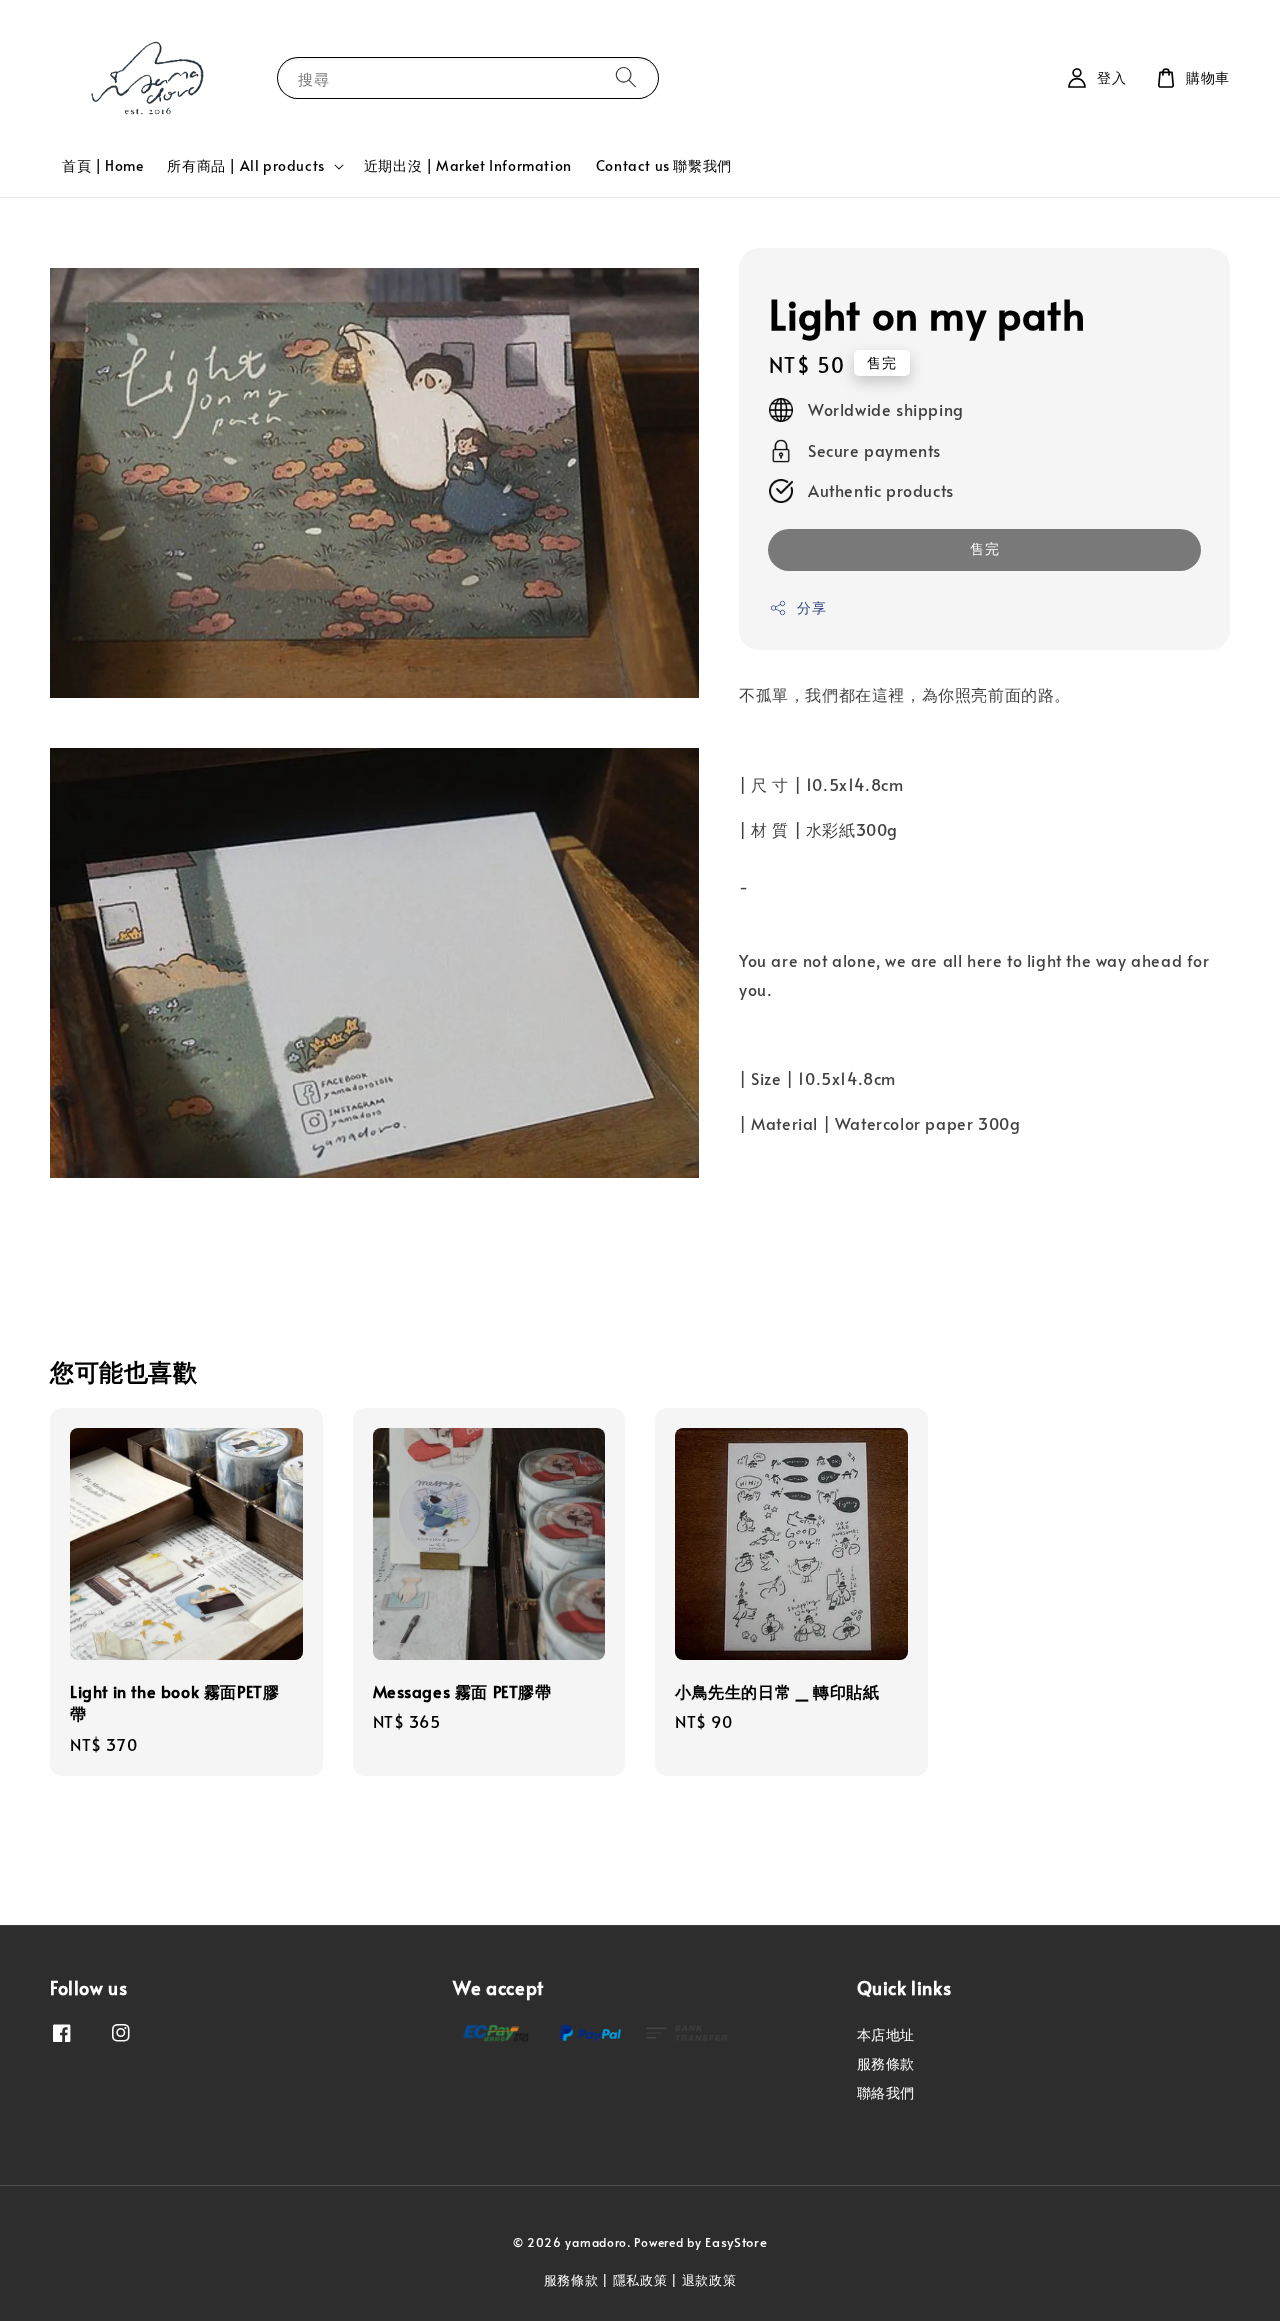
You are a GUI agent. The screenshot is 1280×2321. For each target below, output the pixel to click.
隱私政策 (640, 2280)
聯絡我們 (886, 2092)
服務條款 (886, 2063)
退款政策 (709, 2280)
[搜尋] (626, 77)
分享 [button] (811, 608)
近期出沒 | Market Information (468, 165)
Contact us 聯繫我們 (664, 165)
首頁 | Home (102, 165)
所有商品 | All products (245, 166)
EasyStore (736, 2242)
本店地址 (886, 2035)
